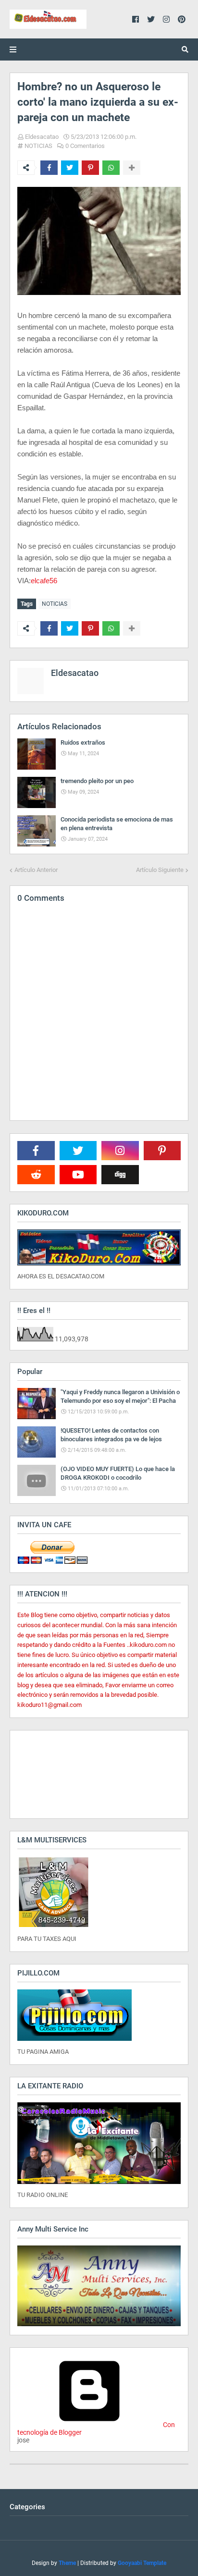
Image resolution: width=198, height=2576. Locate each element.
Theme (67, 2563)
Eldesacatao (42, 137)
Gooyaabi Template (142, 2563)
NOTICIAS (38, 146)
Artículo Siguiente (160, 870)
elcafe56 (44, 581)
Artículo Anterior (36, 870)
